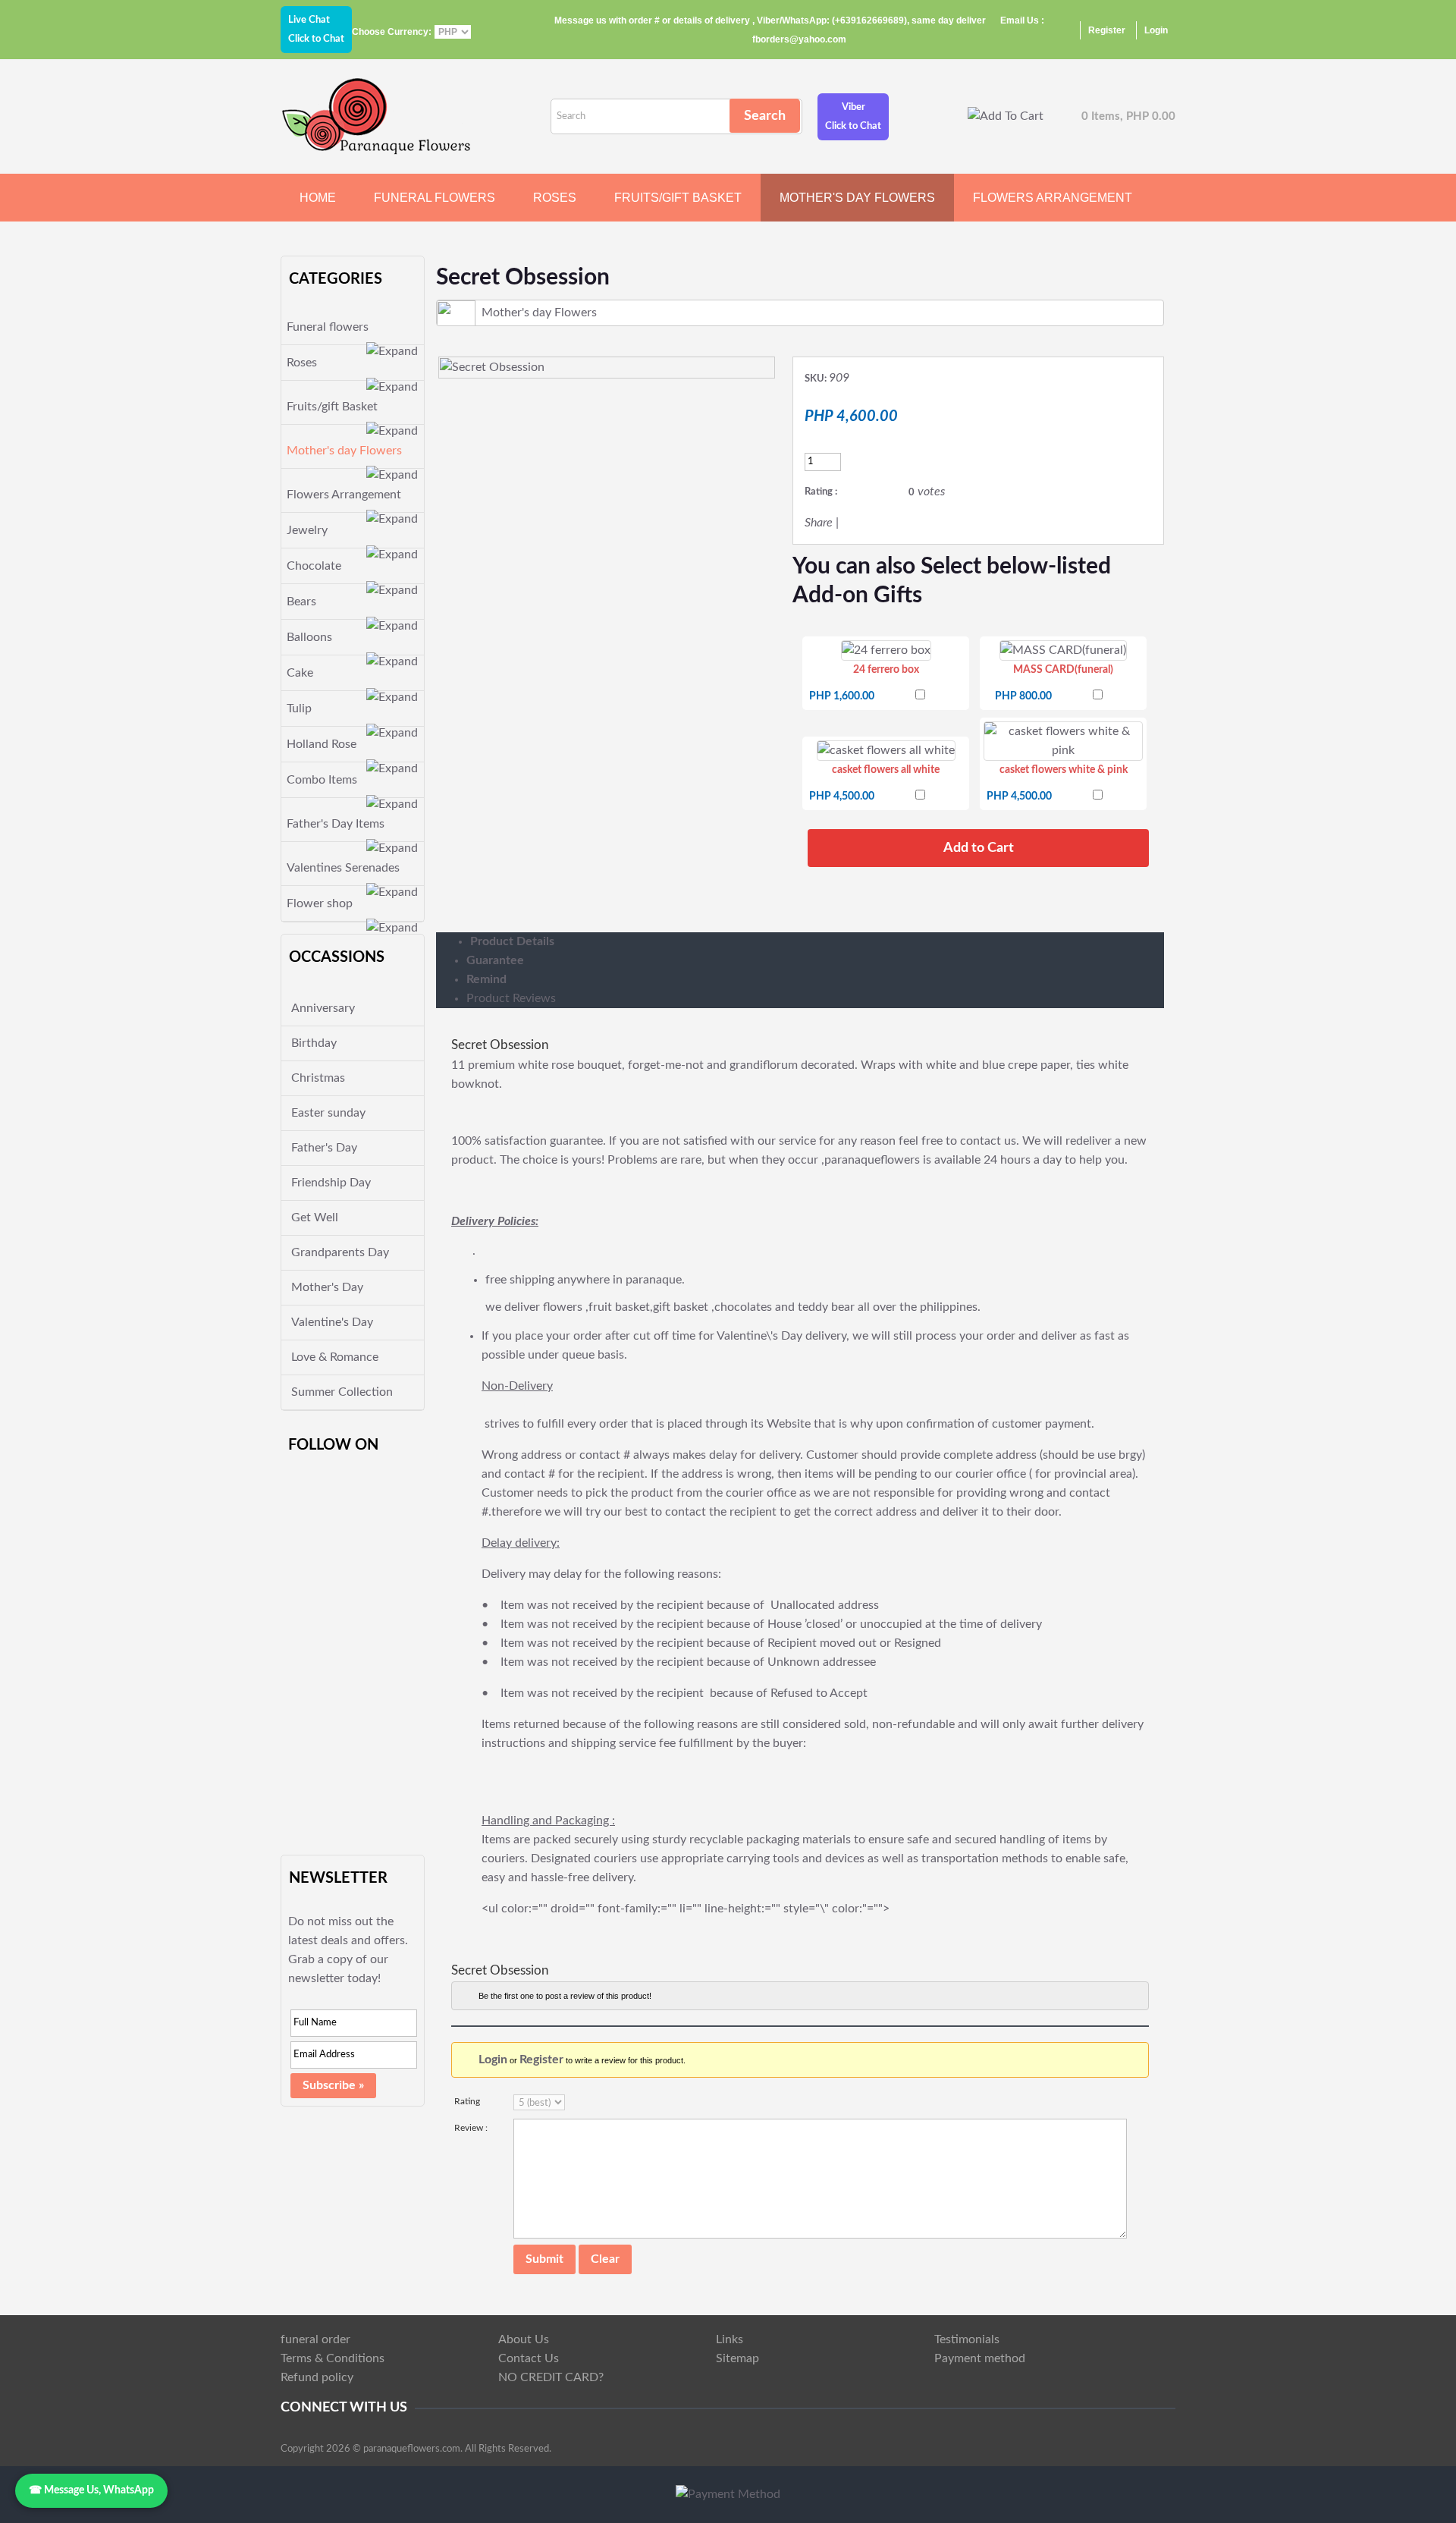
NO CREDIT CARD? (551, 2377)
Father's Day (324, 1148)
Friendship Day (331, 1183)
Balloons (309, 637)
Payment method (980, 2358)
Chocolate (314, 566)
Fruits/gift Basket (678, 198)
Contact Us (529, 2358)
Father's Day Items (336, 824)
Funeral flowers (435, 198)
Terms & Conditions (333, 2358)
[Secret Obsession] (492, 367)
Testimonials (967, 2339)
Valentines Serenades (343, 868)
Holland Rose (322, 744)
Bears (301, 602)
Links (730, 2339)
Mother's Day (327, 1287)
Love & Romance (335, 1357)
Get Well (315, 1218)
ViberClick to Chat (853, 117)
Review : (471, 2128)
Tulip (299, 709)
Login (1156, 30)
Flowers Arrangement (1053, 198)
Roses (555, 198)
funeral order (315, 2339)
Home (318, 198)
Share (819, 523)
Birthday (314, 1043)
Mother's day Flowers (857, 198)
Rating (467, 2101)
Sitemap (737, 2358)
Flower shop (320, 903)
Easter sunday (328, 1113)
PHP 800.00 (1023, 696)
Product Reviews (511, 998)
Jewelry (307, 530)
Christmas (318, 1078)
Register (1107, 30)
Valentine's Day (332, 1322)
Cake (300, 673)
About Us (524, 2339)
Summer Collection (342, 1392)
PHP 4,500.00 (842, 796)
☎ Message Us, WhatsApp (91, 2490)
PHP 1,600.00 (842, 696)
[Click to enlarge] (886, 650)
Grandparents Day (340, 1252)
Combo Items (322, 780)
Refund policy (317, 2377)
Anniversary (323, 1008)
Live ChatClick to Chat (316, 30)
